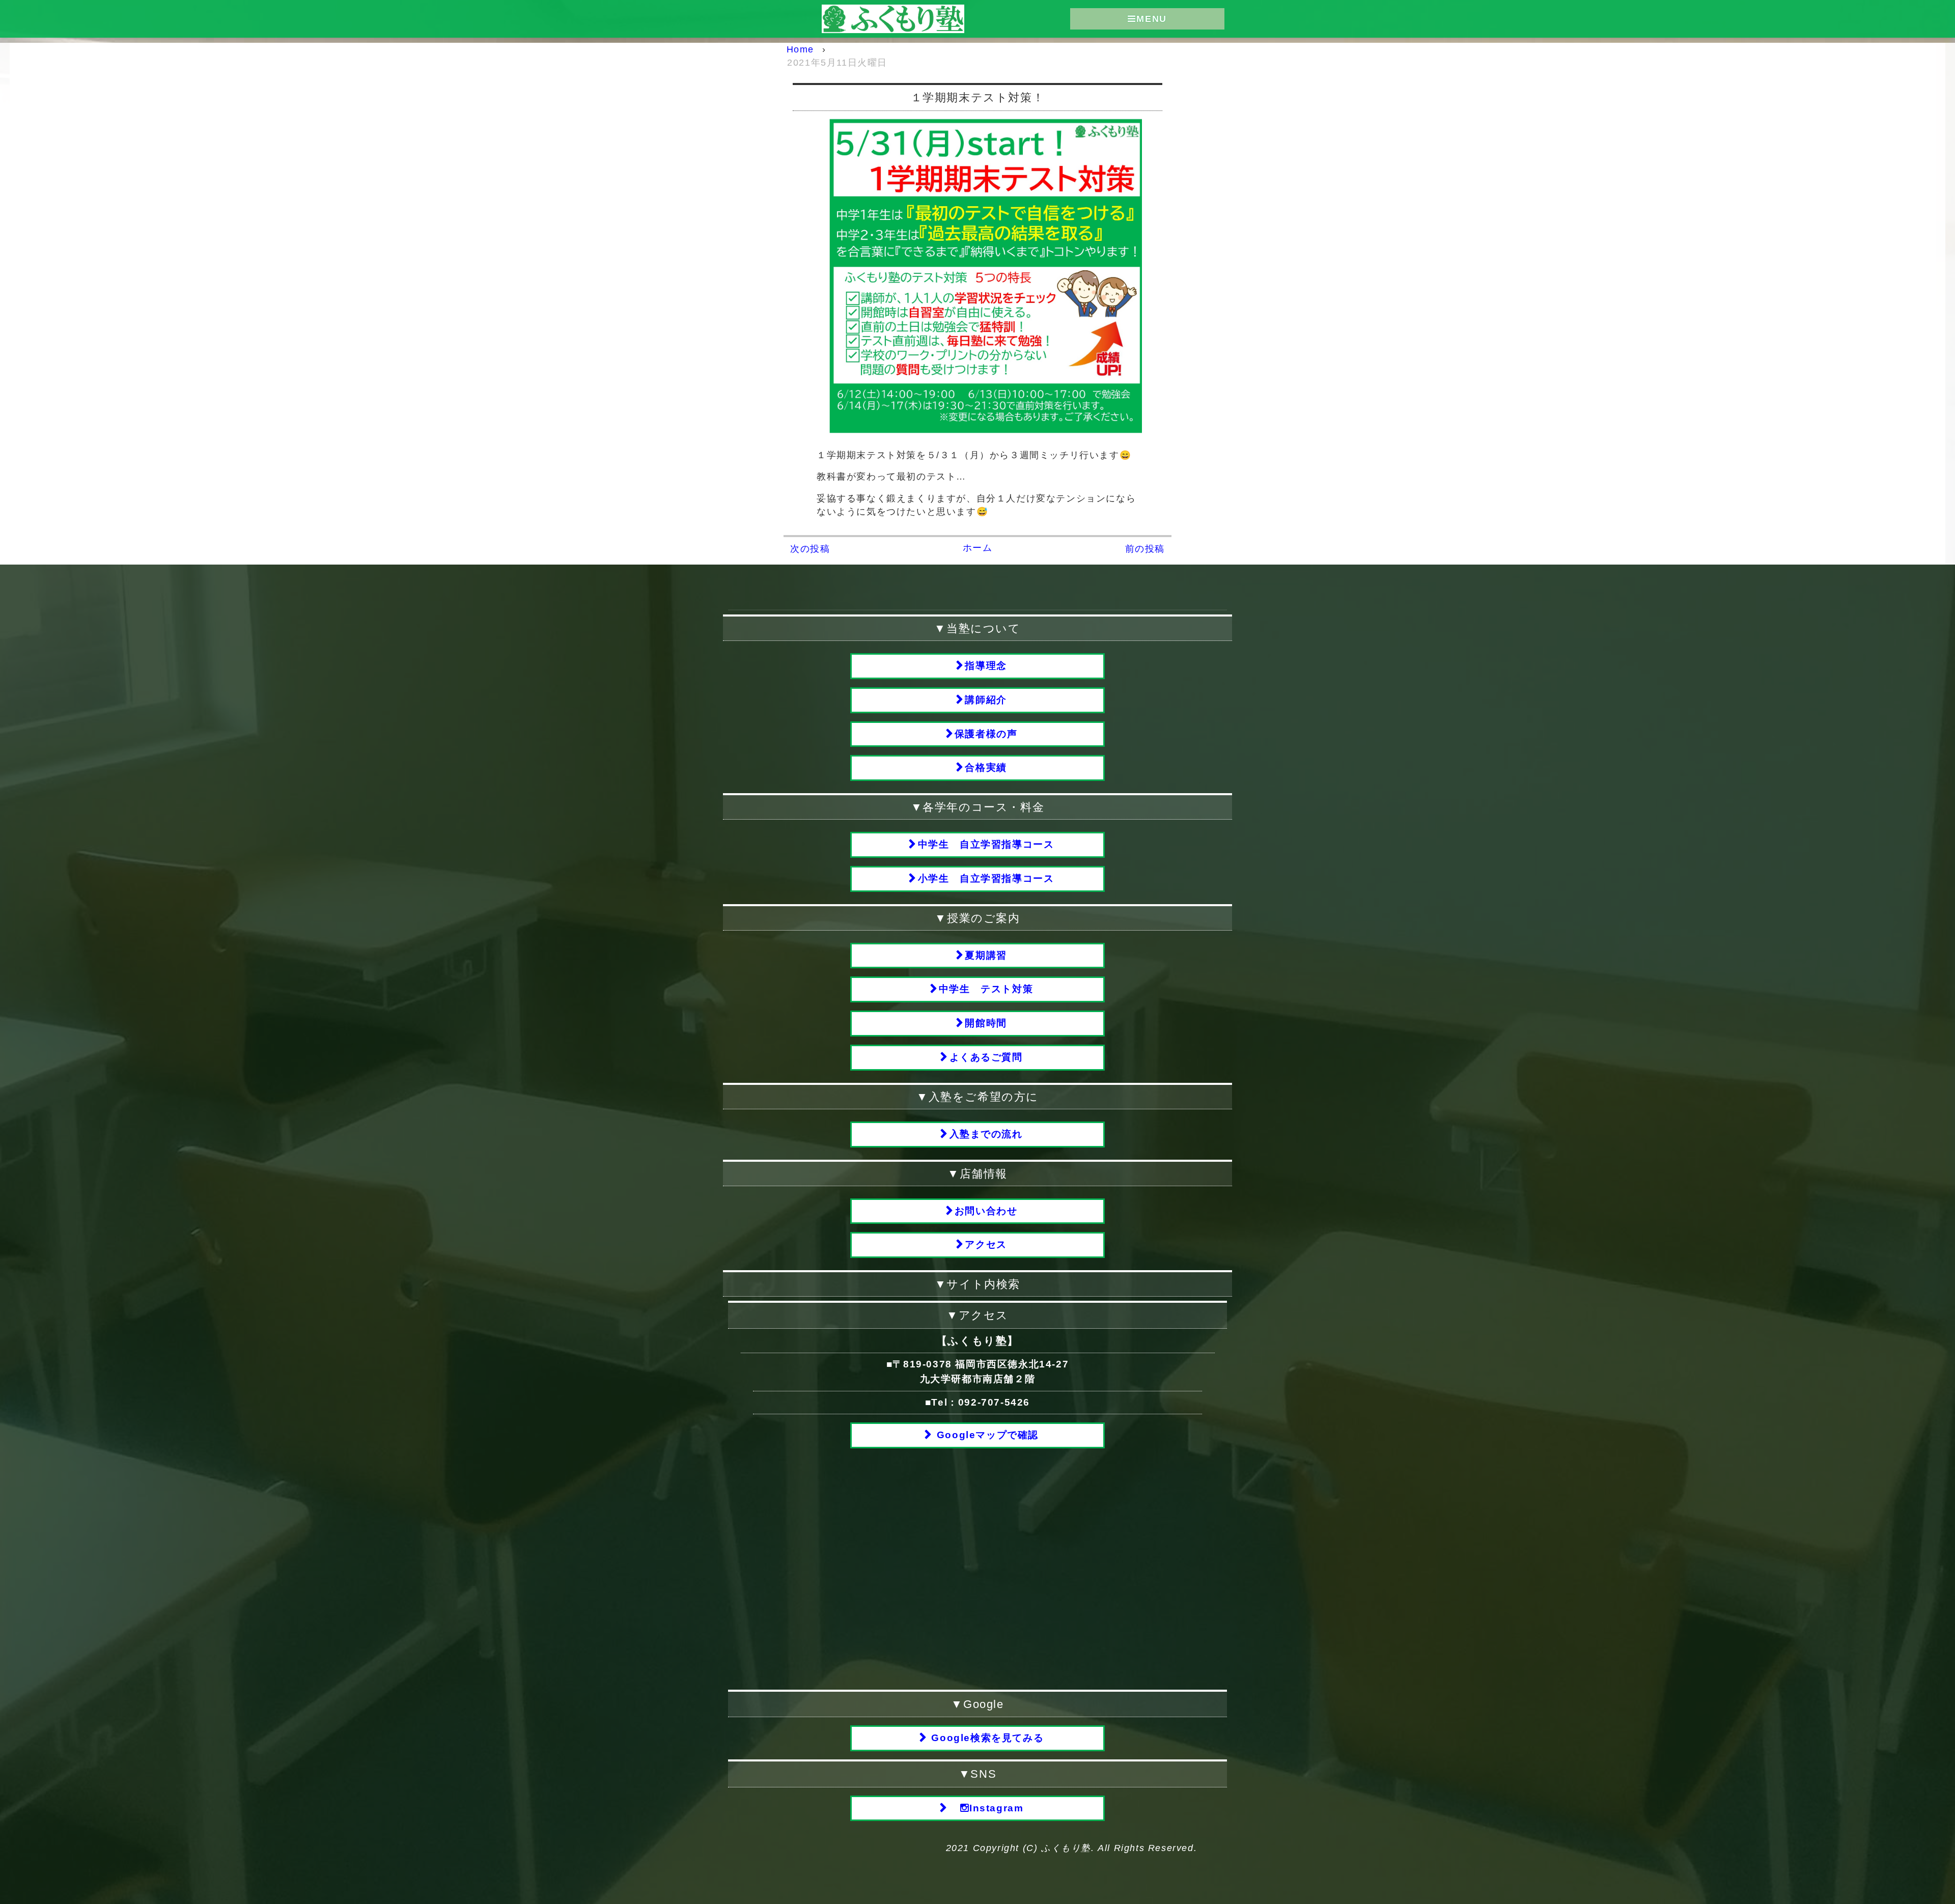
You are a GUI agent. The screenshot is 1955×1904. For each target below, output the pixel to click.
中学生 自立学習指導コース (986, 844)
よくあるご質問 (986, 1057)
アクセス (986, 1244)
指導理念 (986, 666)
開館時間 (986, 1023)
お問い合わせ (986, 1211)
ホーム (978, 548)
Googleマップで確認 (986, 1435)
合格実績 (986, 767)
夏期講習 (986, 955)
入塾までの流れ (986, 1134)
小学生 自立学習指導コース (986, 878)
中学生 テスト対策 (986, 989)
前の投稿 (1145, 549)
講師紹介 (986, 700)
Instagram (996, 1808)
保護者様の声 (986, 734)
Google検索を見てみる (986, 1738)
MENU (1151, 19)
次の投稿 (810, 549)
